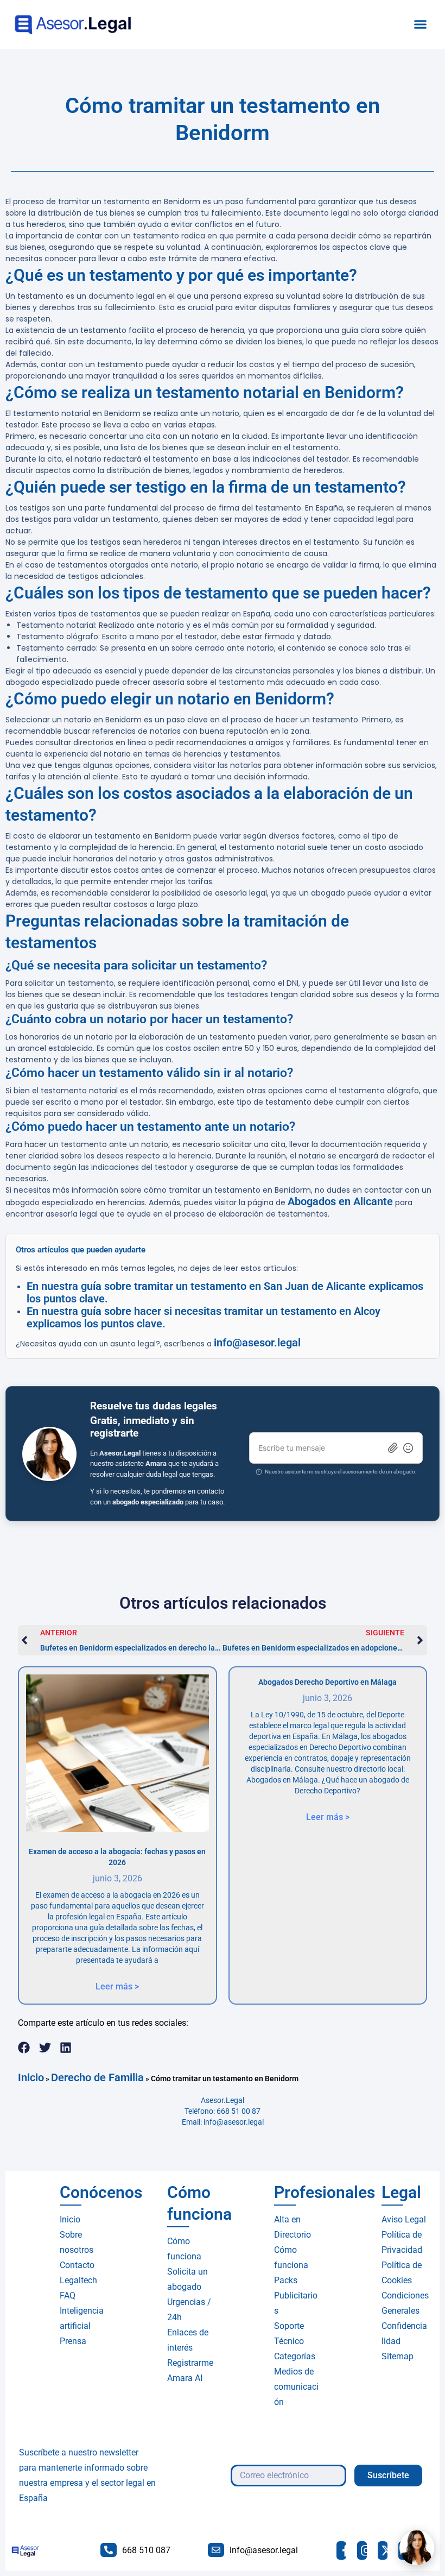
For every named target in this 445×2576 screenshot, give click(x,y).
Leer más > (117, 1986)
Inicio (31, 2077)
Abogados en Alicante (340, 1201)
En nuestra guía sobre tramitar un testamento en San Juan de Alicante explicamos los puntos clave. (225, 1292)
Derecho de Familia (97, 2077)
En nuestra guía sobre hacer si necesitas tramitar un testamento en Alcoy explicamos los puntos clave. (204, 1317)
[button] (421, 24)
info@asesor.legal (257, 1343)
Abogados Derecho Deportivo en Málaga (328, 1682)
